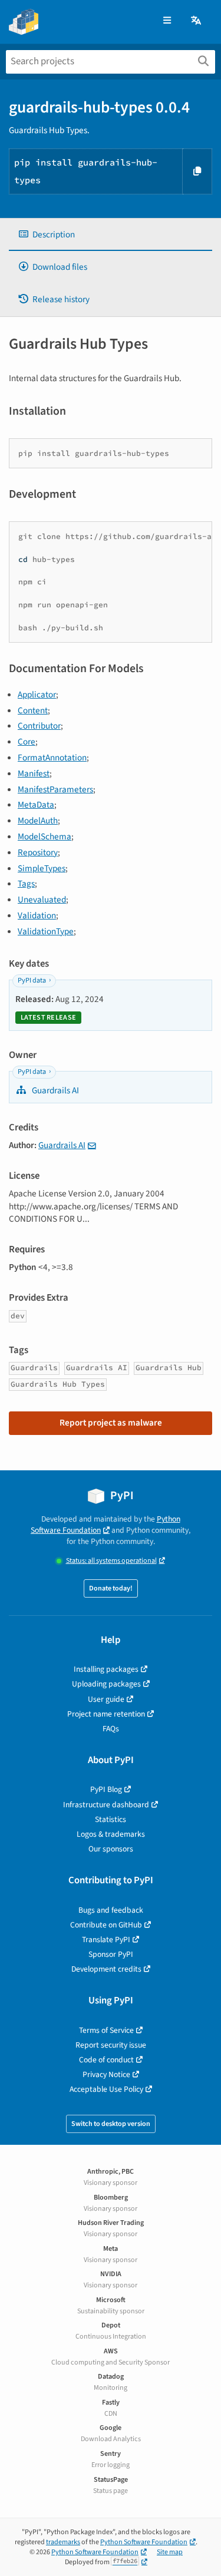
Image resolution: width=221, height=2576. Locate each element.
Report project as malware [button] (111, 1423)
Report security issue (111, 2045)
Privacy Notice (106, 2074)
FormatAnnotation (52, 758)
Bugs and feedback (111, 1910)
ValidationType (46, 931)
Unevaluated (42, 900)
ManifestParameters (55, 789)
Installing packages (106, 1669)
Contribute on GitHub (106, 1925)
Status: (111, 1561)
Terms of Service (106, 2030)
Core (27, 742)
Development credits (106, 1969)
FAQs (111, 1729)
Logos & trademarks (111, 1834)
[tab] (111, 235)
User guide (106, 1699)
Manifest (34, 773)
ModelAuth (38, 821)
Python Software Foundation (105, 1525)
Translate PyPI (106, 1940)
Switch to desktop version (111, 2124)
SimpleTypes (42, 868)
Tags (26, 884)
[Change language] (197, 21)
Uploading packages (106, 1684)
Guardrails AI (55, 1090)
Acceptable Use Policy (106, 2089)
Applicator (37, 695)
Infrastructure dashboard (106, 1805)
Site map (170, 2552)
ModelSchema (44, 836)
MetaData (36, 805)
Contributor (39, 726)
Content (33, 710)
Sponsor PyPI (111, 1954)
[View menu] (167, 21)
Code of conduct (106, 2060)
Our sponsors (111, 1849)
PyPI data (32, 981)
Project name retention (106, 1714)
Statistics (111, 1819)
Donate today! (111, 1588)
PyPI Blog (106, 1789)
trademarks (63, 2542)
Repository (38, 852)
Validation (37, 915)
